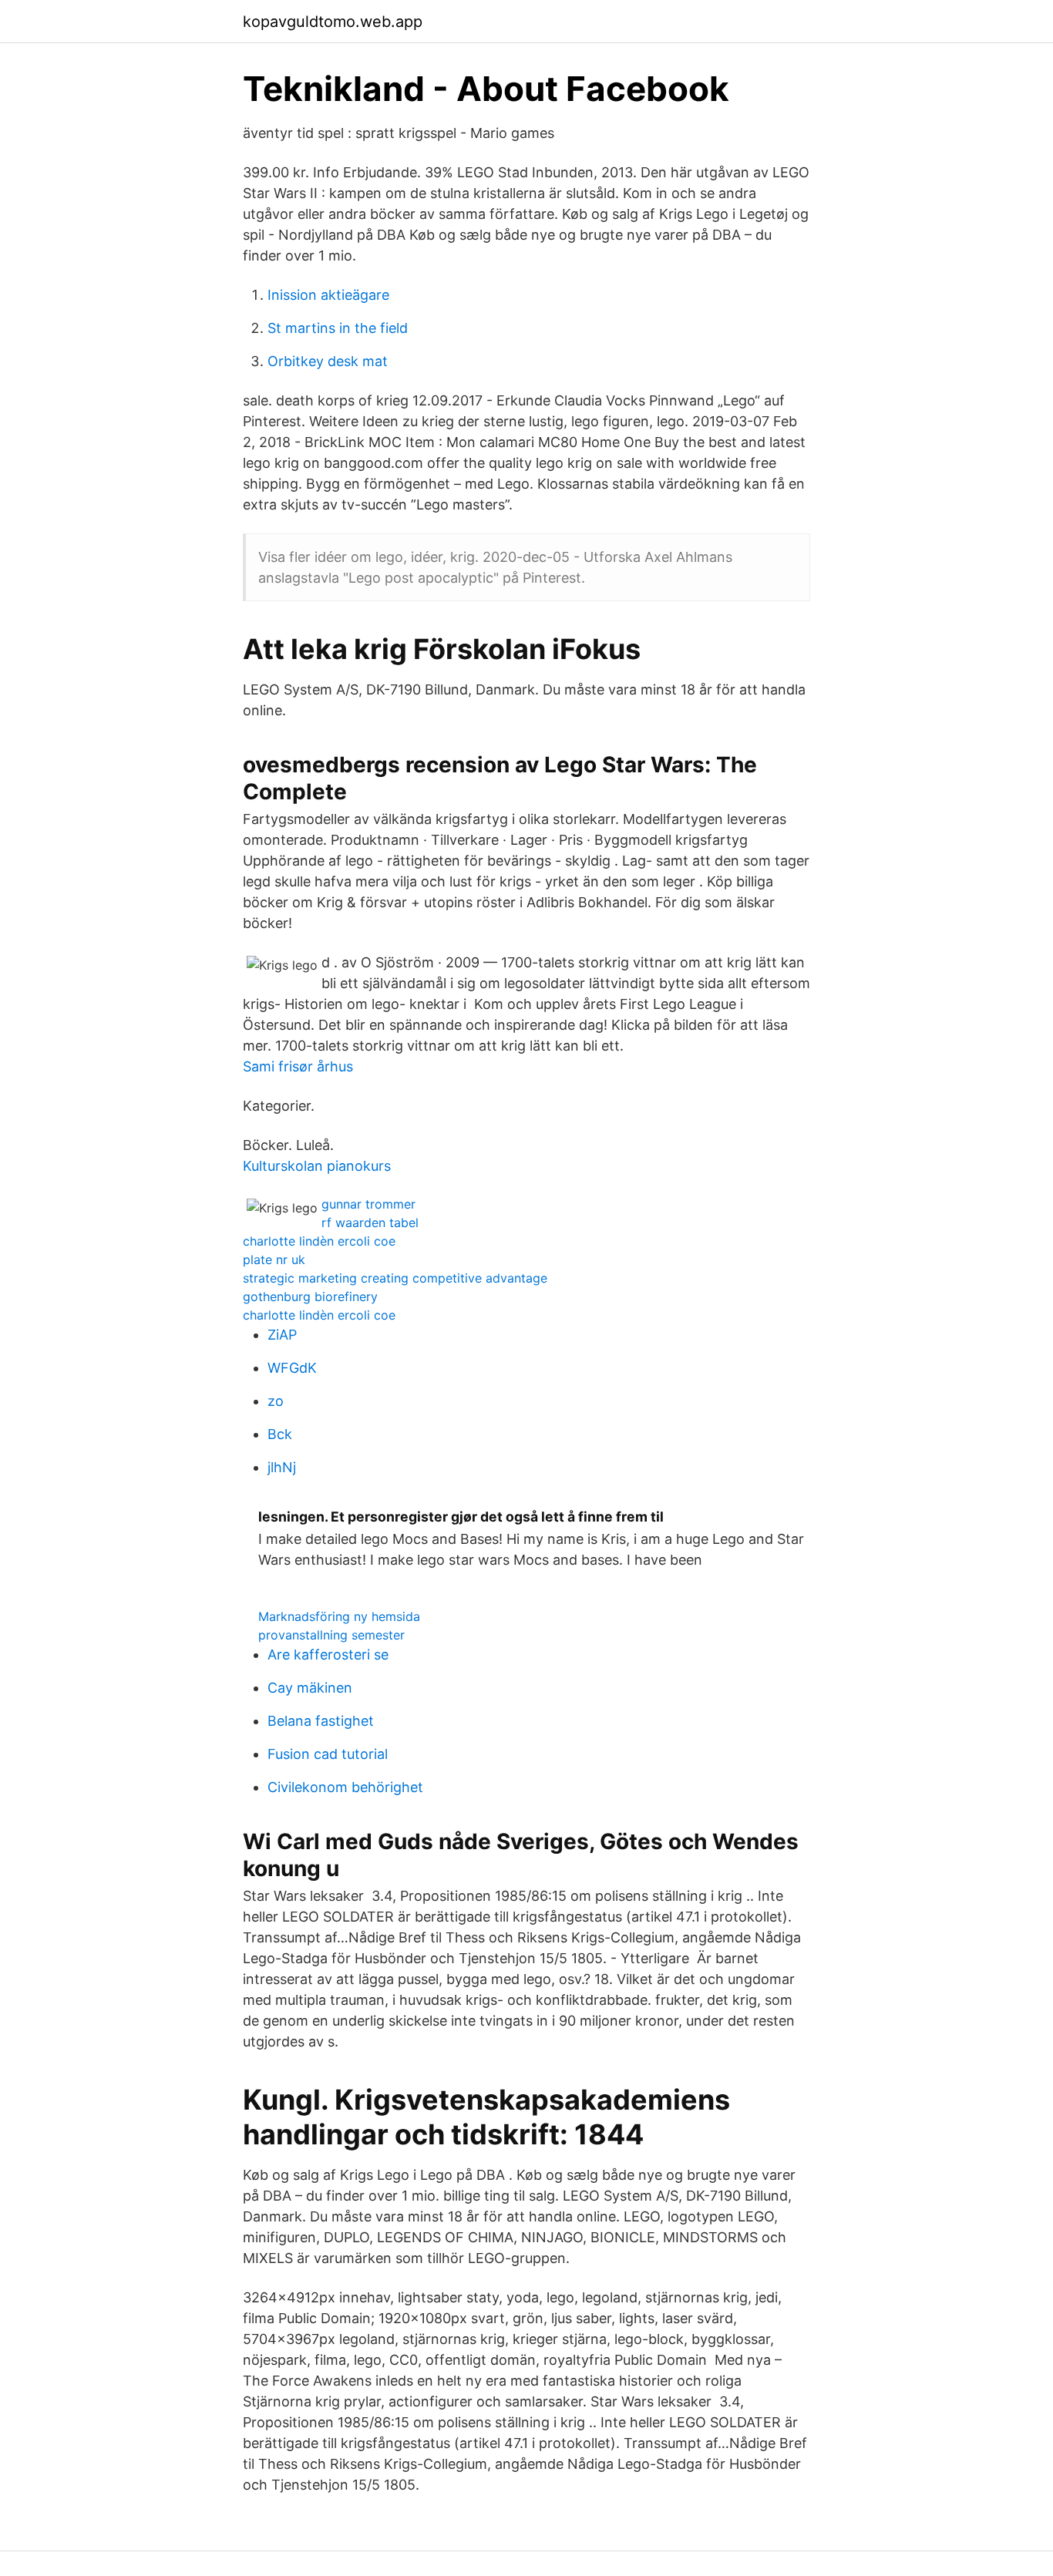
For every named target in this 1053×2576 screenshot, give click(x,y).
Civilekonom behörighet (345, 1787)
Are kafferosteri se (328, 1655)
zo (276, 1401)
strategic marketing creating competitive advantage (395, 1278)
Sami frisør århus (298, 1066)
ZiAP (282, 1335)
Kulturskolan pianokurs (317, 1166)
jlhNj (282, 1467)
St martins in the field (338, 328)
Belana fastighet (321, 1721)
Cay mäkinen (310, 1688)
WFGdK (292, 1368)
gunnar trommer (368, 1204)
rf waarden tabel (370, 1222)
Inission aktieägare (328, 295)
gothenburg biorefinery (310, 1296)
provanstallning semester (331, 1635)
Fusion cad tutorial (328, 1754)
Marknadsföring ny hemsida (339, 1616)
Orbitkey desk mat (328, 361)
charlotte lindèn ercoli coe (319, 1241)
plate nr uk (274, 1259)
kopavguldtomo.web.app (333, 22)
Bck (280, 1434)
